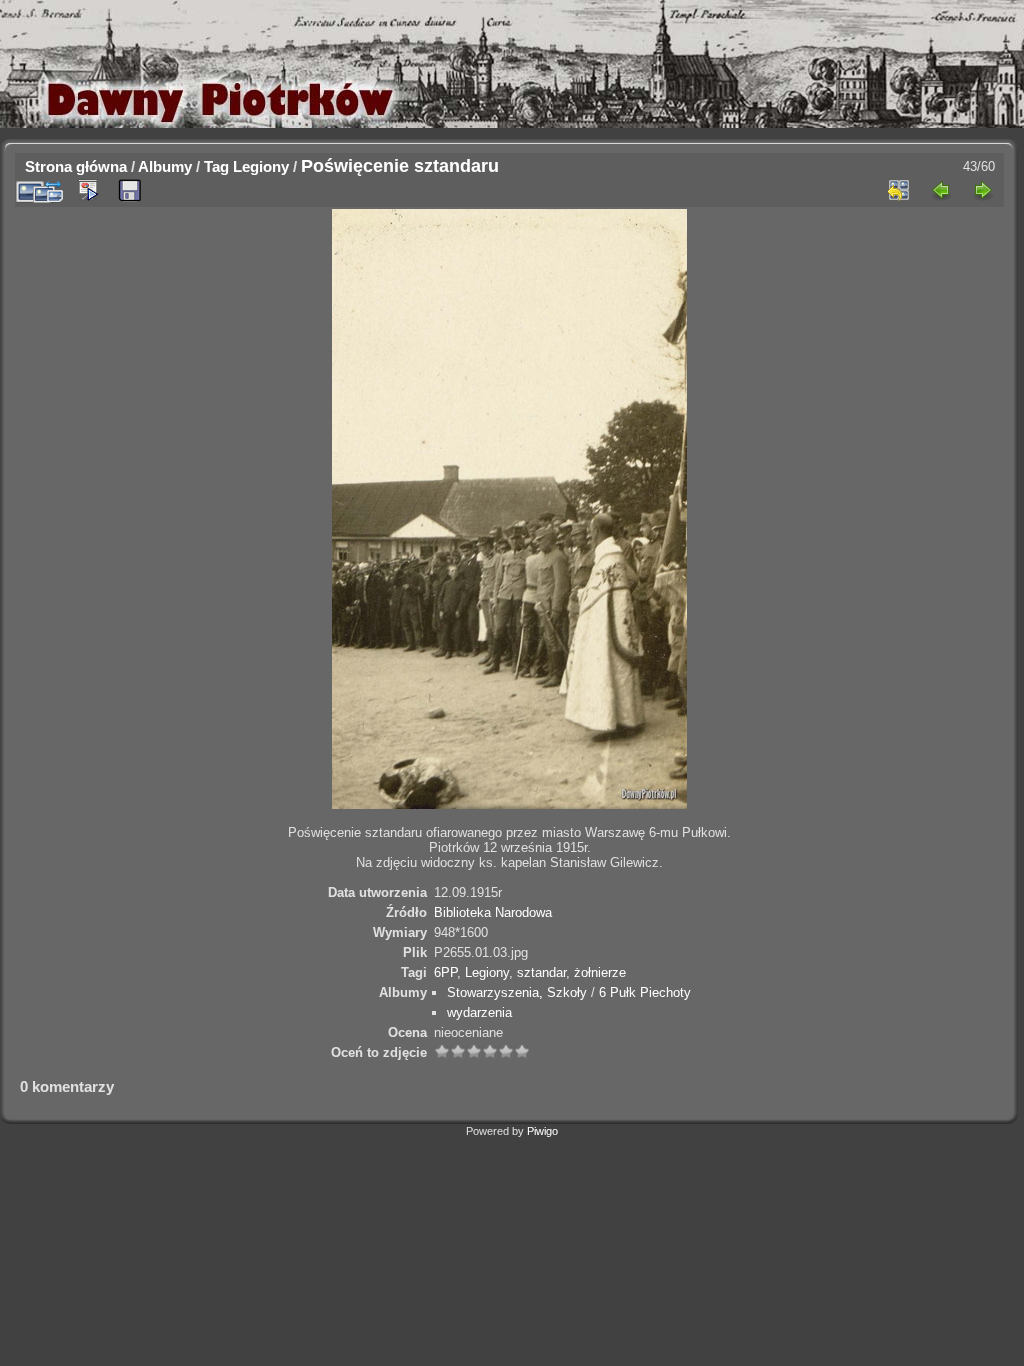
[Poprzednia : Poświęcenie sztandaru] (941, 190)
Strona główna (76, 166)
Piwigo (542, 1131)
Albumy (165, 166)
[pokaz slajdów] (88, 190)
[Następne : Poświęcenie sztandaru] (983, 190)
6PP (445, 972)
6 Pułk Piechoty (645, 992)
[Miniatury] (899, 190)
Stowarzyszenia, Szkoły (517, 992)
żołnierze (600, 972)
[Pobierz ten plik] (130, 191)
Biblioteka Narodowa (493, 912)
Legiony (261, 166)
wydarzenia (479, 1012)
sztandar (541, 972)
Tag (216, 166)
